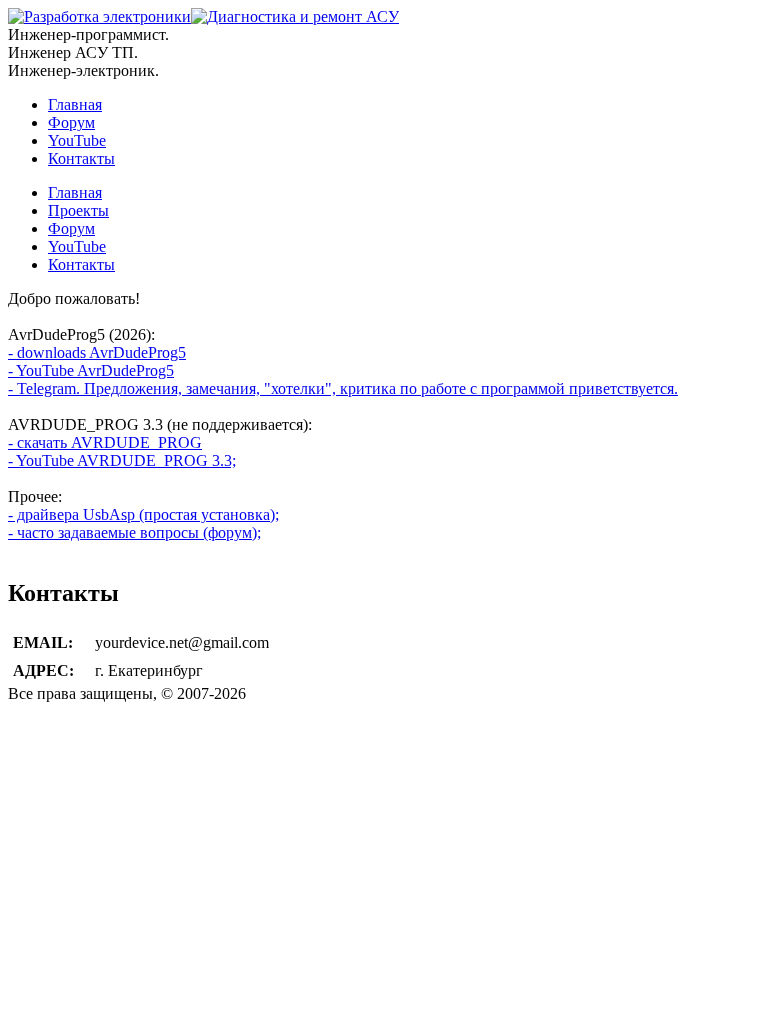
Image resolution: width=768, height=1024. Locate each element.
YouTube (77, 140)
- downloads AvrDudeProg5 (97, 352)
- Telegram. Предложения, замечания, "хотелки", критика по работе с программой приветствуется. (343, 388)
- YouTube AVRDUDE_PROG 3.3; (122, 460)
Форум (71, 122)
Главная (75, 104)
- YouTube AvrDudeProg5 (91, 370)
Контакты (81, 158)
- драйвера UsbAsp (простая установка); (143, 514)
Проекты (78, 210)
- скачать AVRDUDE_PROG (105, 442)
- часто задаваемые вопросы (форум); (134, 532)
